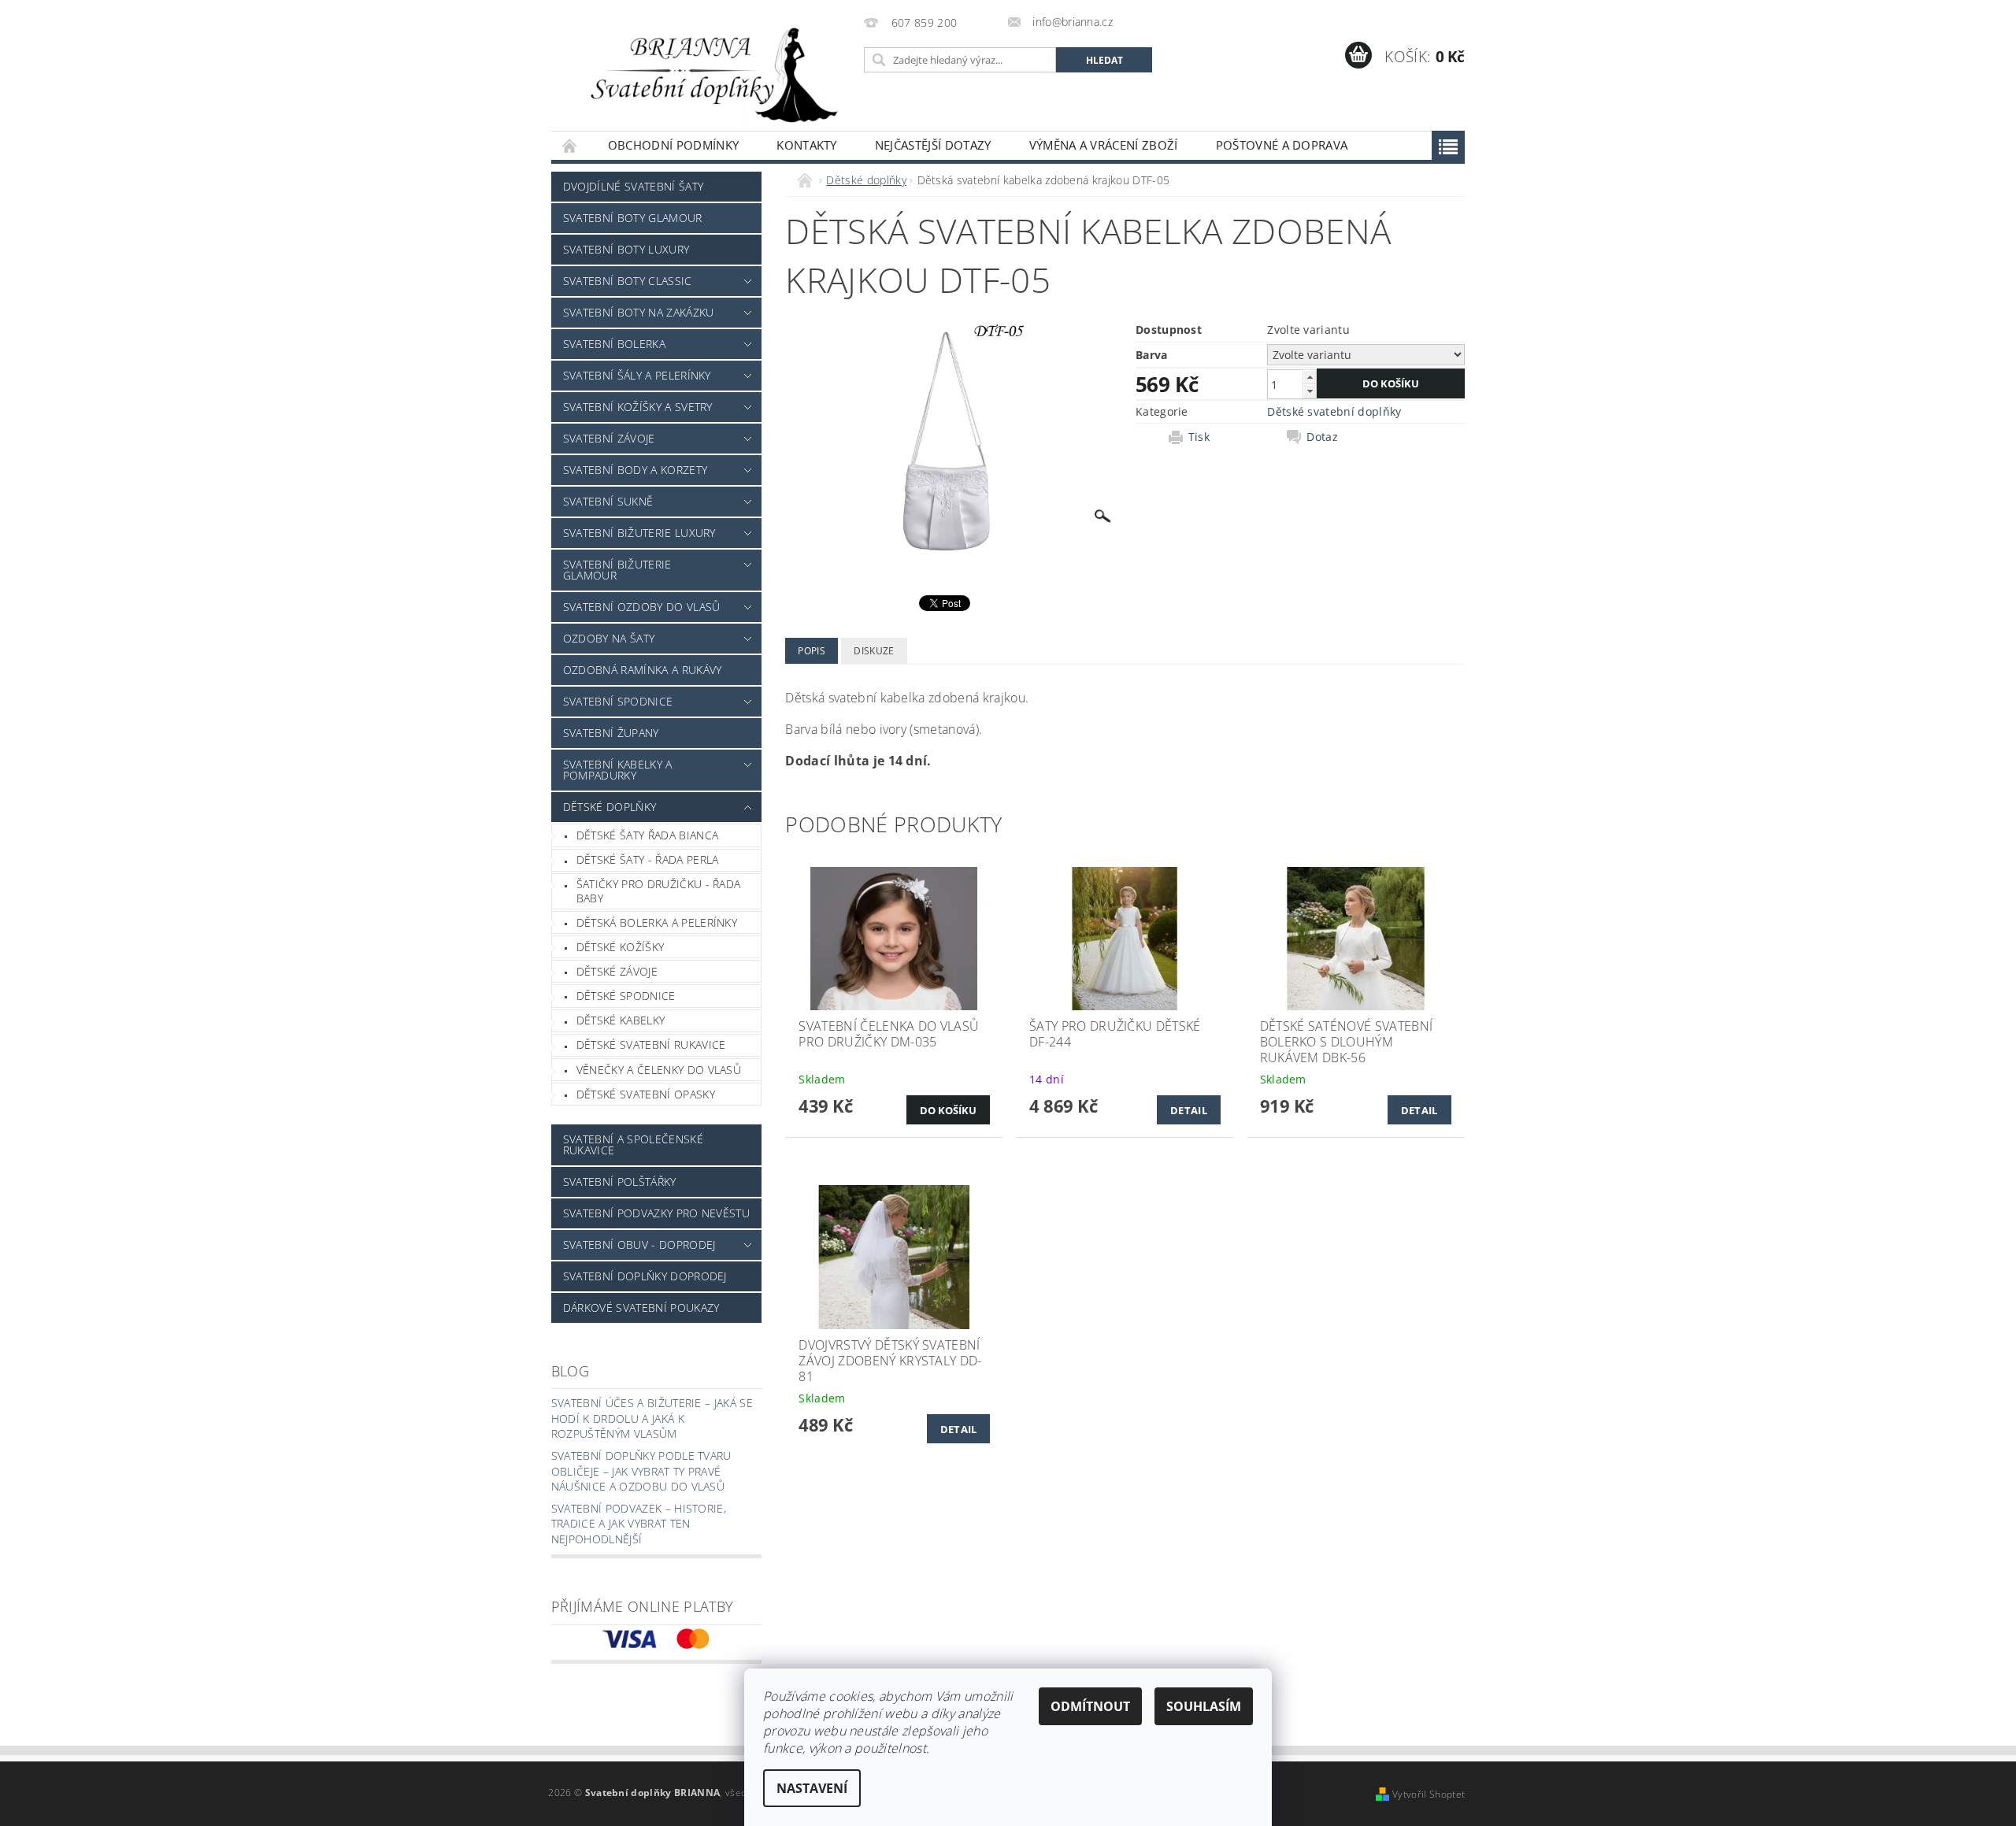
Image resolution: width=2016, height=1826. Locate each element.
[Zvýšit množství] (1310, 377)
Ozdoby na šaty (609, 638)
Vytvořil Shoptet (1429, 1794)
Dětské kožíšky (620, 947)
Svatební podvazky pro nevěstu (656, 1213)
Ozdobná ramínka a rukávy (643, 670)
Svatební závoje (609, 438)
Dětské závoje (617, 971)
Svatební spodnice (618, 701)
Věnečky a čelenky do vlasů (659, 1070)
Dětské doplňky (610, 807)
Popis (812, 651)
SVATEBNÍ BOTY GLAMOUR (633, 218)
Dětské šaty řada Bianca (647, 835)
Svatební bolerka (614, 344)
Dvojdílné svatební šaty (633, 186)
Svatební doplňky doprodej (645, 1276)
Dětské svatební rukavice (651, 1044)
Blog (570, 1371)
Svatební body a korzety (635, 470)
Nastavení (812, 1788)
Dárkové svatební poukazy (641, 1307)
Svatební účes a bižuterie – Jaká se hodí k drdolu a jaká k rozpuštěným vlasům (652, 1418)
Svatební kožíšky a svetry (638, 407)
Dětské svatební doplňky (1334, 411)
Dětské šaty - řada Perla (648, 859)
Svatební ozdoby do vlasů (642, 607)
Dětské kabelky (621, 1020)
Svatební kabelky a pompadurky (618, 770)
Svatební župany (611, 733)
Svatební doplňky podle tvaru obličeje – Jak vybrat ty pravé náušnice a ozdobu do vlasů (641, 1471)
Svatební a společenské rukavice (633, 1144)
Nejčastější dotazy (933, 145)
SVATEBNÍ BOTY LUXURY (626, 249)
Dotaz (1322, 437)
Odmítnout (1090, 1706)
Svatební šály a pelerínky (637, 375)
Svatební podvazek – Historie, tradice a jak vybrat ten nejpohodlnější (639, 1524)
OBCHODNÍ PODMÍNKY (673, 145)
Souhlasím (1204, 1706)
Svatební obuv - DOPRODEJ (639, 1244)
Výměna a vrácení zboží (1104, 145)
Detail (1189, 1110)
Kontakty (807, 145)
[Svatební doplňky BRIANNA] (705, 73)
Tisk (1199, 437)
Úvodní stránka (570, 145)
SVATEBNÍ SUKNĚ (608, 501)
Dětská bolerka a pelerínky (657, 922)
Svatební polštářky (620, 1182)
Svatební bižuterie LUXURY (639, 533)
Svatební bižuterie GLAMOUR (617, 570)
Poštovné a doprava (1282, 145)
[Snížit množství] (1310, 391)
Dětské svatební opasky (646, 1094)
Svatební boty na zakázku (639, 312)
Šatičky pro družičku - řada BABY (659, 891)
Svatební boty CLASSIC (628, 281)
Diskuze (874, 651)
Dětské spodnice (626, 996)
